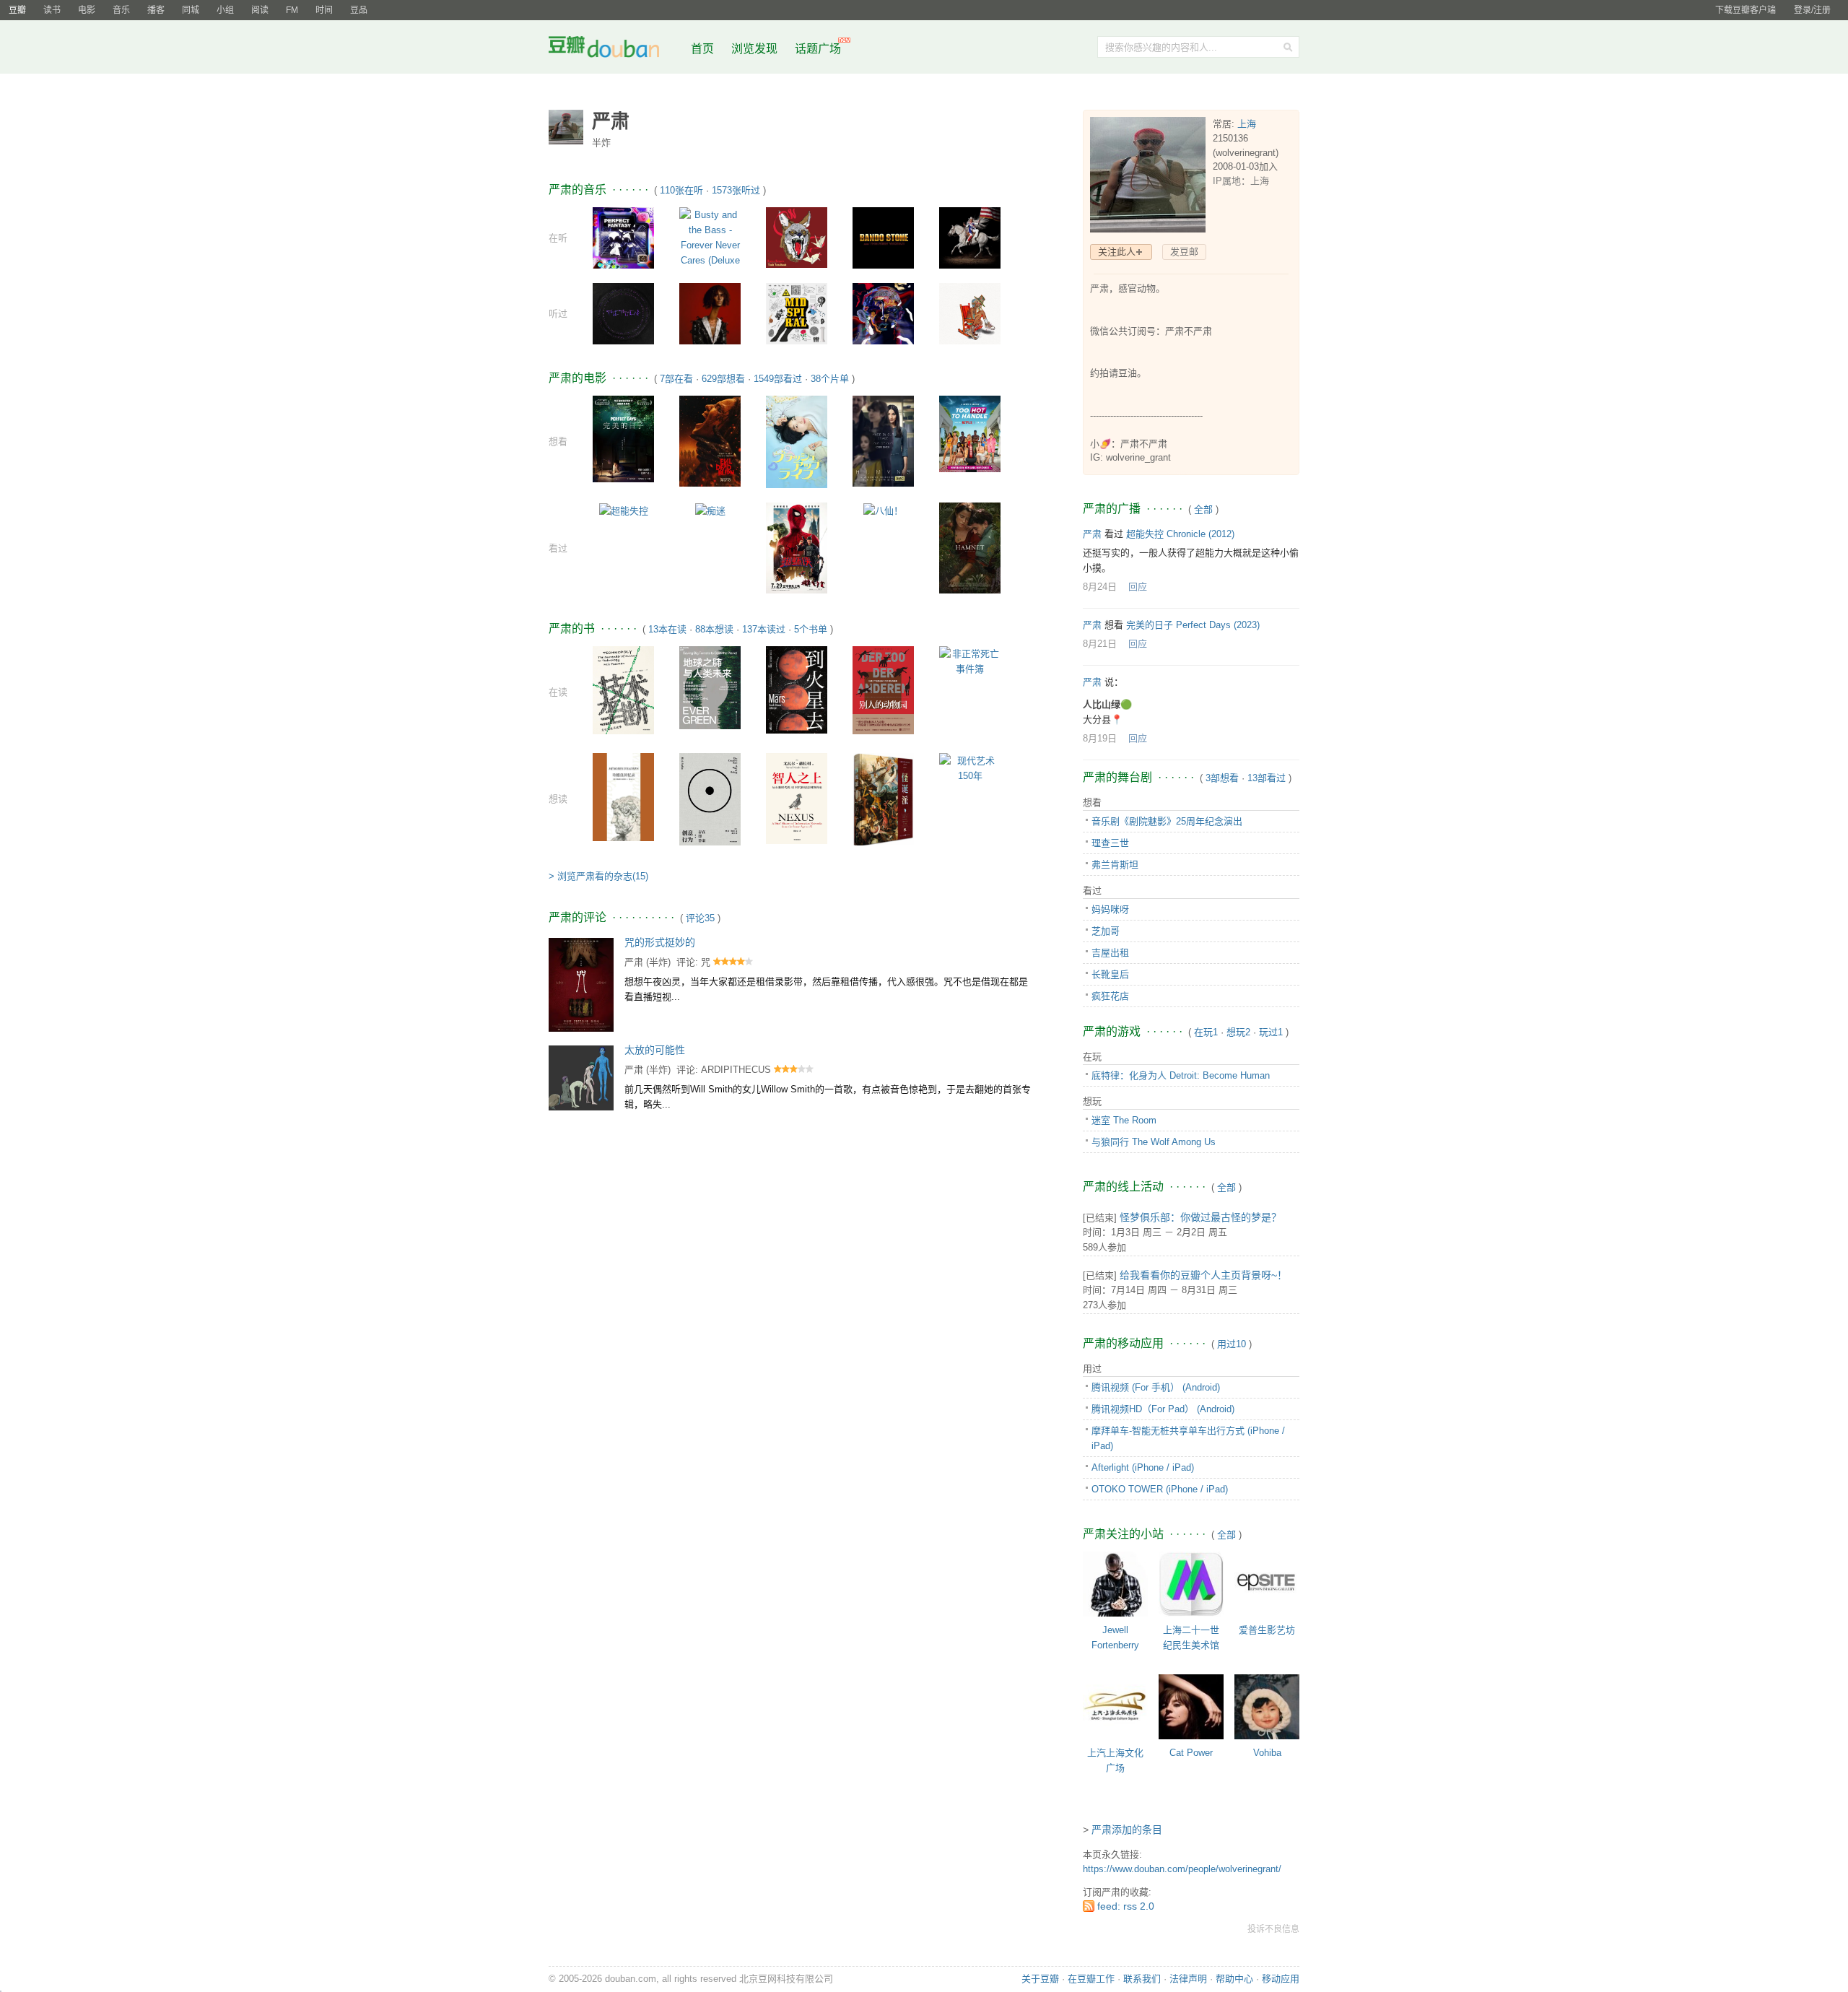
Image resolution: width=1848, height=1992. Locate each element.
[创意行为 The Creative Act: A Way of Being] (710, 798)
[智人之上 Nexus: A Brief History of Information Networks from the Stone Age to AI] (797, 798)
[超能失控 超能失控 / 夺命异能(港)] (624, 510)
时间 (324, 10)
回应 (1138, 587)
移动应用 (1281, 1979)
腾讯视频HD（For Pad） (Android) (1163, 1409)
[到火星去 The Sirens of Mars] (797, 689)
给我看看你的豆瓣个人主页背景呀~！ (1203, 1275)
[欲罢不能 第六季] (970, 434)
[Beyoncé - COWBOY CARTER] (970, 237)
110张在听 (681, 190)
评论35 (700, 918)
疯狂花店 (1110, 996)
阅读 (260, 10)
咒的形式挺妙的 (660, 942)
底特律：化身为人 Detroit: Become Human (1181, 1075)
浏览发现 (756, 49)
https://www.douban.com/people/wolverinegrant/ (1182, 1869)
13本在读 (667, 629)
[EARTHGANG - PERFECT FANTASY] (623, 237)
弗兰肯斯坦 (1115, 865)
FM (292, 10)
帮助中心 (1234, 1979)
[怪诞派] (883, 799)
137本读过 (764, 629)
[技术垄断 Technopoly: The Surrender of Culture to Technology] (623, 690)
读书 (52, 10)
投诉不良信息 (1273, 1929)
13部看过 (1267, 778)
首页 (702, 49)
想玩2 (1238, 1032)
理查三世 (1110, 843)
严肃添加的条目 (1127, 1830)
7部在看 (676, 379)
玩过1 (1271, 1032)
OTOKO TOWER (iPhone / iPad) (1160, 1489)
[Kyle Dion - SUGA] (710, 313)
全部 (1203, 509)
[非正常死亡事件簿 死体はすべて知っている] (970, 661)
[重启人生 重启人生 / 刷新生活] (797, 441)
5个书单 (811, 629)
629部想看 (723, 379)
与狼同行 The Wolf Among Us (1154, 1142)
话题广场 (818, 49)
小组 (225, 10)
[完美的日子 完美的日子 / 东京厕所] (623, 439)
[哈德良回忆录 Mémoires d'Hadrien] (623, 796)
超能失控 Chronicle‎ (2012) (1180, 534)
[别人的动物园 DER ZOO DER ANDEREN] (883, 689)
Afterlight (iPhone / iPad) (1143, 1467)
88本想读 (714, 629)
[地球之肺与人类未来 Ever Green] (710, 687)
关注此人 (1117, 252)
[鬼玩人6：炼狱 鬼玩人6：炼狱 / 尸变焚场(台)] (710, 441)
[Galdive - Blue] (883, 313)
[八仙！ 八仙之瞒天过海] (883, 510)
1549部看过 (778, 379)
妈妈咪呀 (1110, 909)
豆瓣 (17, 10)
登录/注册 (1812, 10)
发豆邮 (1184, 252)
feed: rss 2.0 (1126, 1906)
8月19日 (1100, 738)
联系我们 (1142, 1979)
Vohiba (1267, 1753)
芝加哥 (1106, 931)
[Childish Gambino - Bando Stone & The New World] (883, 237)
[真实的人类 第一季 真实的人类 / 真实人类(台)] (883, 440)
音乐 (121, 10)
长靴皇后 (1110, 974)
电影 (87, 10)
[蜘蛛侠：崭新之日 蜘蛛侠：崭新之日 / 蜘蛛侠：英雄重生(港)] (797, 548)
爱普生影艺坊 (1267, 1630)
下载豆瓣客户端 (1745, 10)
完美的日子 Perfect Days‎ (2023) (1193, 625)
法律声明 (1188, 1979)
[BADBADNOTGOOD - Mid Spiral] (797, 313)
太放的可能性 (655, 1050)
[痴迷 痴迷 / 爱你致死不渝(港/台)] (710, 510)
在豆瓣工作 (1091, 1979)
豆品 (359, 10)
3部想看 (1222, 778)
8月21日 (1100, 644)
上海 (1247, 124)
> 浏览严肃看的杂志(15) (598, 876)
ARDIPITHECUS (736, 1070)
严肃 (634, 962)
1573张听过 (736, 190)
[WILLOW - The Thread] (623, 313)
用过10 (1232, 1344)
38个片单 (830, 379)
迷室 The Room (1124, 1120)
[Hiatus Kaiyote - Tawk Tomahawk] (797, 237)
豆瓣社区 (615, 49)
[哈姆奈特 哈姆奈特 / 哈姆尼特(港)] (970, 548)
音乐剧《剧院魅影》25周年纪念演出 (1167, 821)
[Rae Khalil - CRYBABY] (970, 313)
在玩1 (1206, 1032)
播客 (156, 10)
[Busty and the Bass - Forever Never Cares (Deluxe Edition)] (710, 244)
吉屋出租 (1110, 953)
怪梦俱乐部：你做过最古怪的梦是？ (1200, 1217)
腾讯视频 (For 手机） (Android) (1156, 1387)
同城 (191, 10)
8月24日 (1100, 587)
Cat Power (1191, 1753)
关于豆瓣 (1040, 1979)
